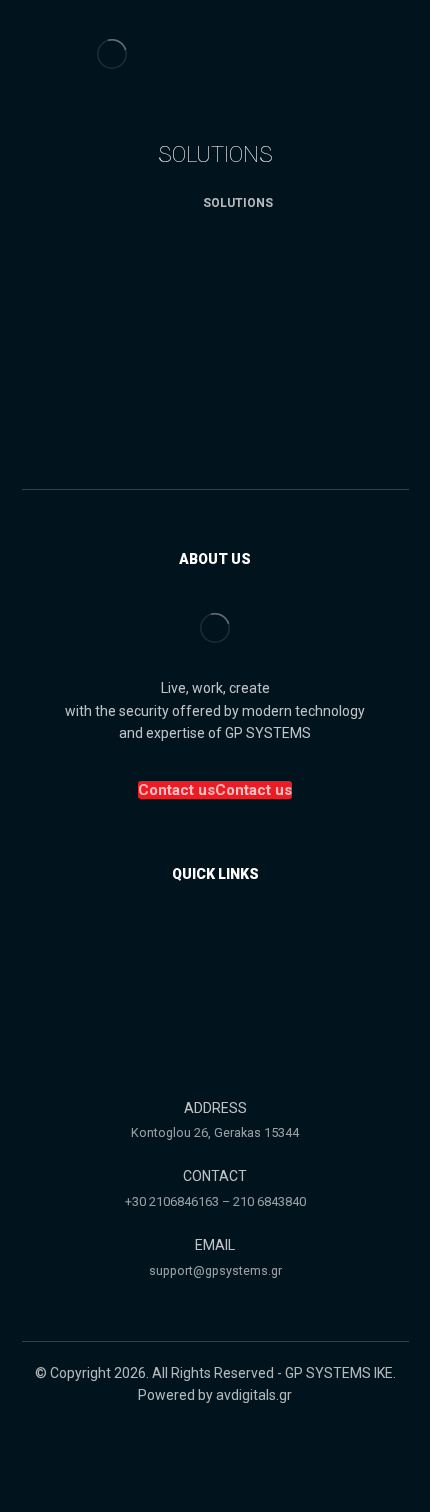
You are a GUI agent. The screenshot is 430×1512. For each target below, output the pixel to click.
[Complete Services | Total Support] (112, 53)
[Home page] (162, 203)
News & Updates (226, 1029)
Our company (227, 939)
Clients (226, 969)
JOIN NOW (215, 439)
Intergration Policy (226, 999)
